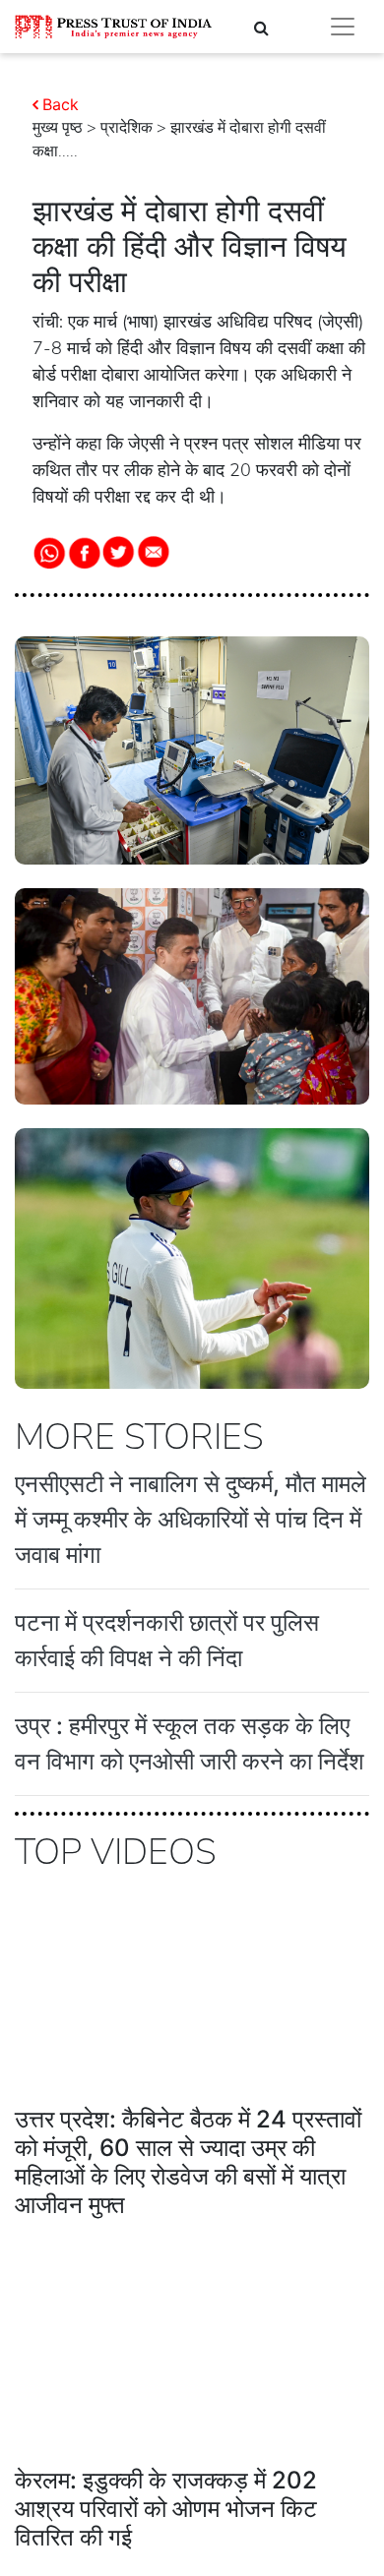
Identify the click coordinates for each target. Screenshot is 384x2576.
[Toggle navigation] (343, 27)
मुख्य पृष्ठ (58, 128)
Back (61, 104)
